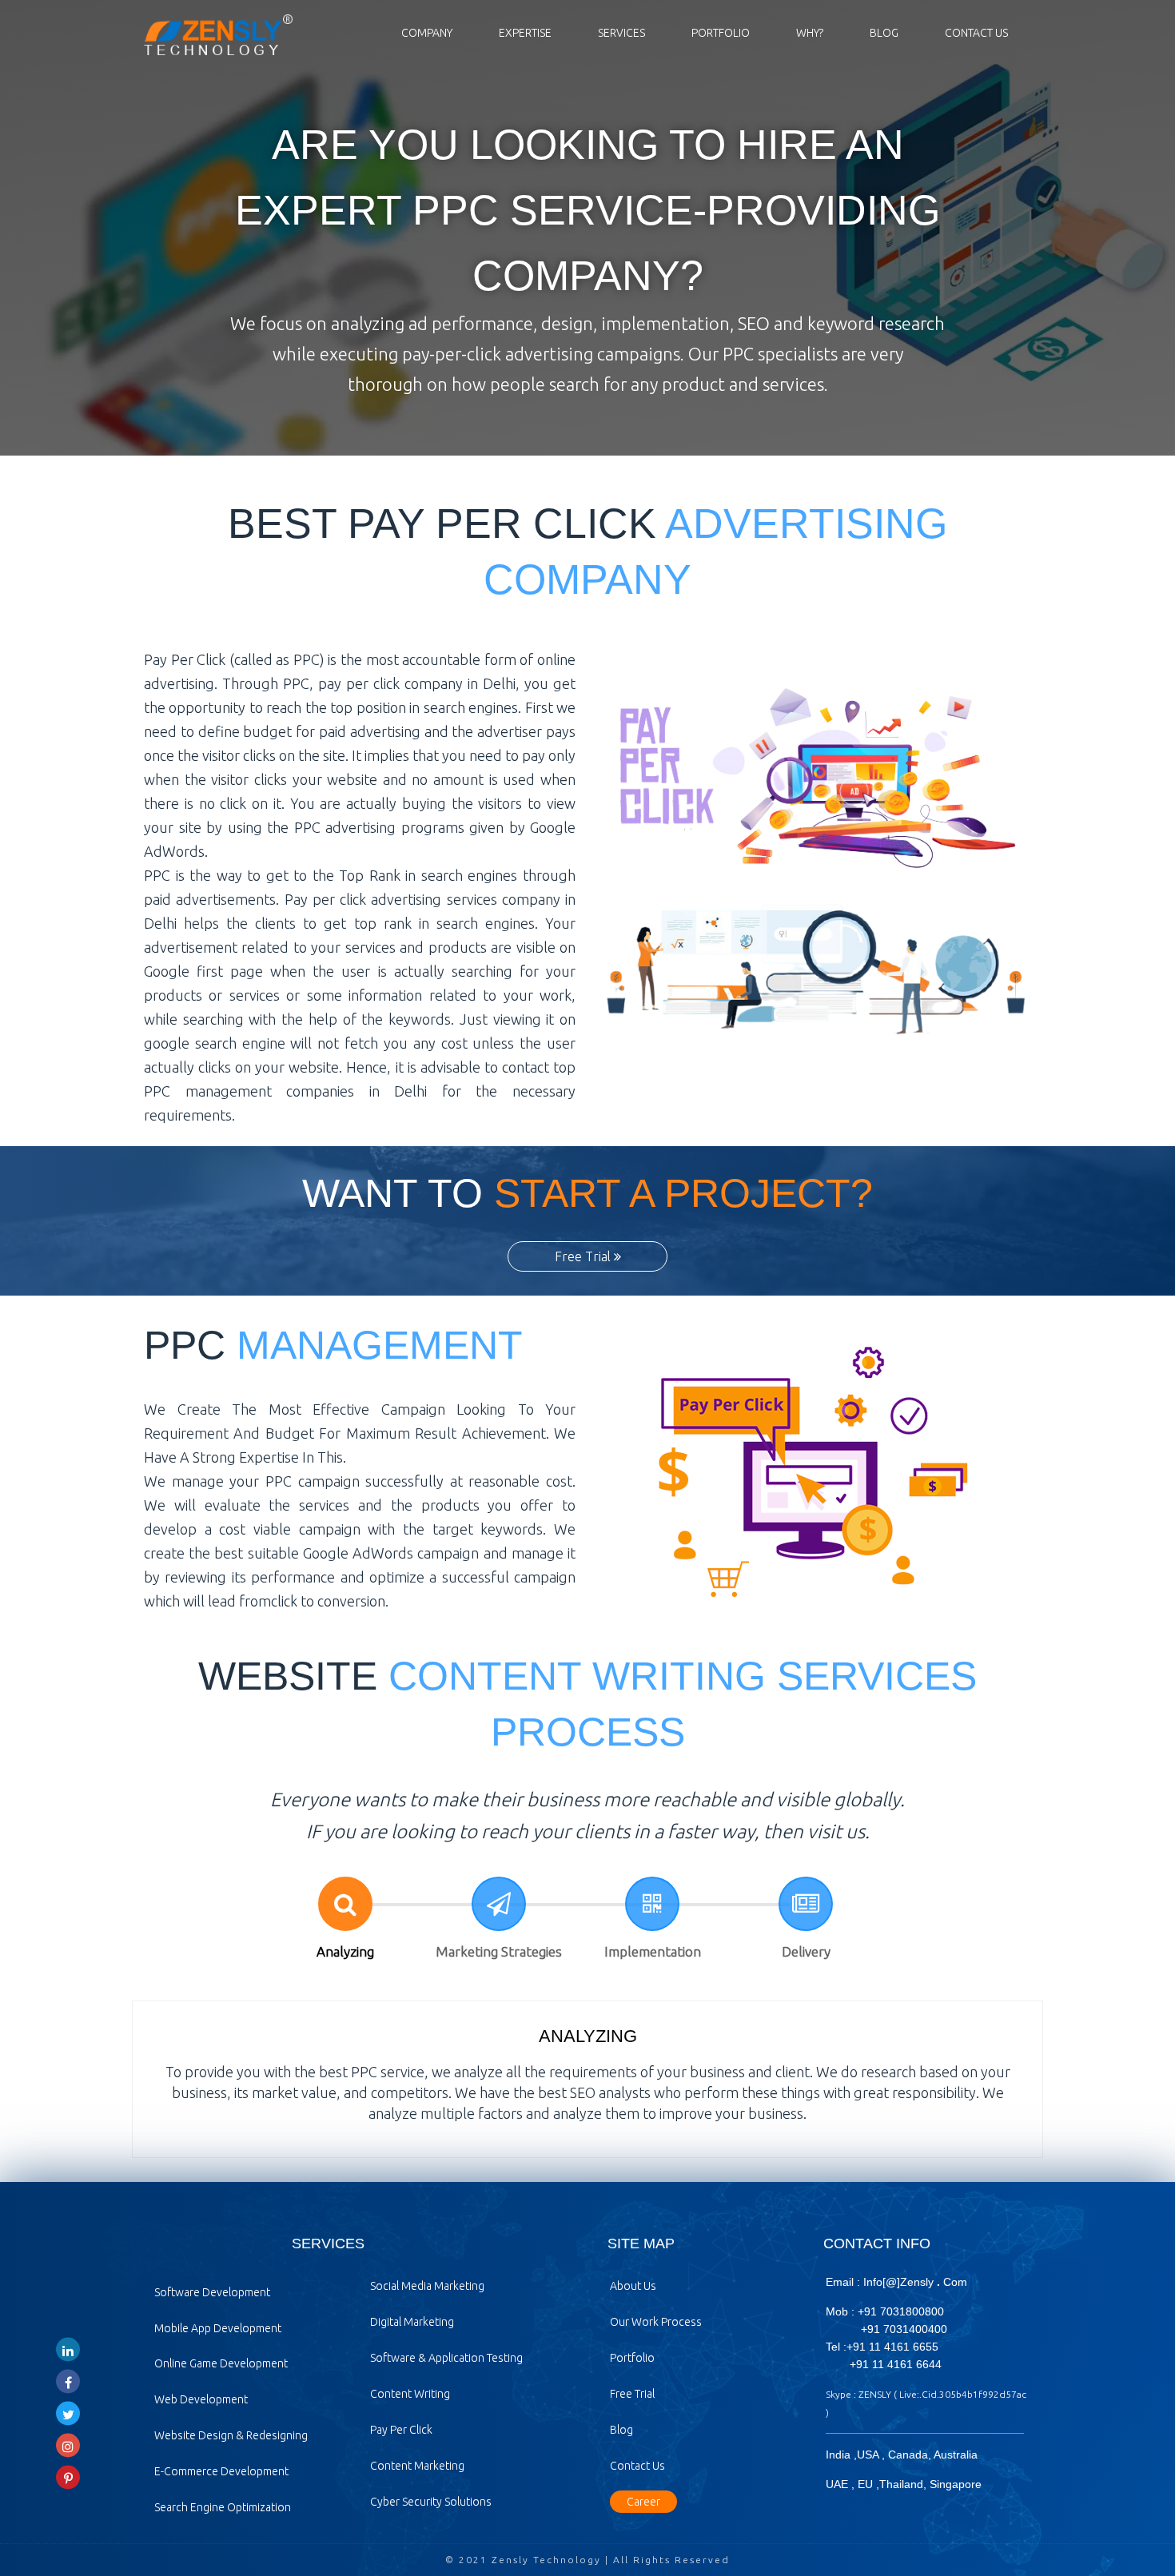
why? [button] (810, 33)
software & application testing (446, 2358)
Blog (884, 33)
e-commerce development (221, 2471)
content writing (410, 2394)
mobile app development (218, 2328)
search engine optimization (223, 2507)
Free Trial (584, 1256)
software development (212, 2292)
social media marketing (427, 2286)
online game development (221, 2363)
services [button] (621, 33)
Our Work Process (656, 2322)
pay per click (401, 2430)
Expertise (525, 33)
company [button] (427, 33)
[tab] (345, 1920)
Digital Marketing (412, 2322)
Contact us (976, 33)
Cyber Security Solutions (431, 2502)
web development (201, 2399)
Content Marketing (417, 2466)
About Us (633, 2286)
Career (643, 2502)
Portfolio (721, 33)
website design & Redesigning (231, 2435)
